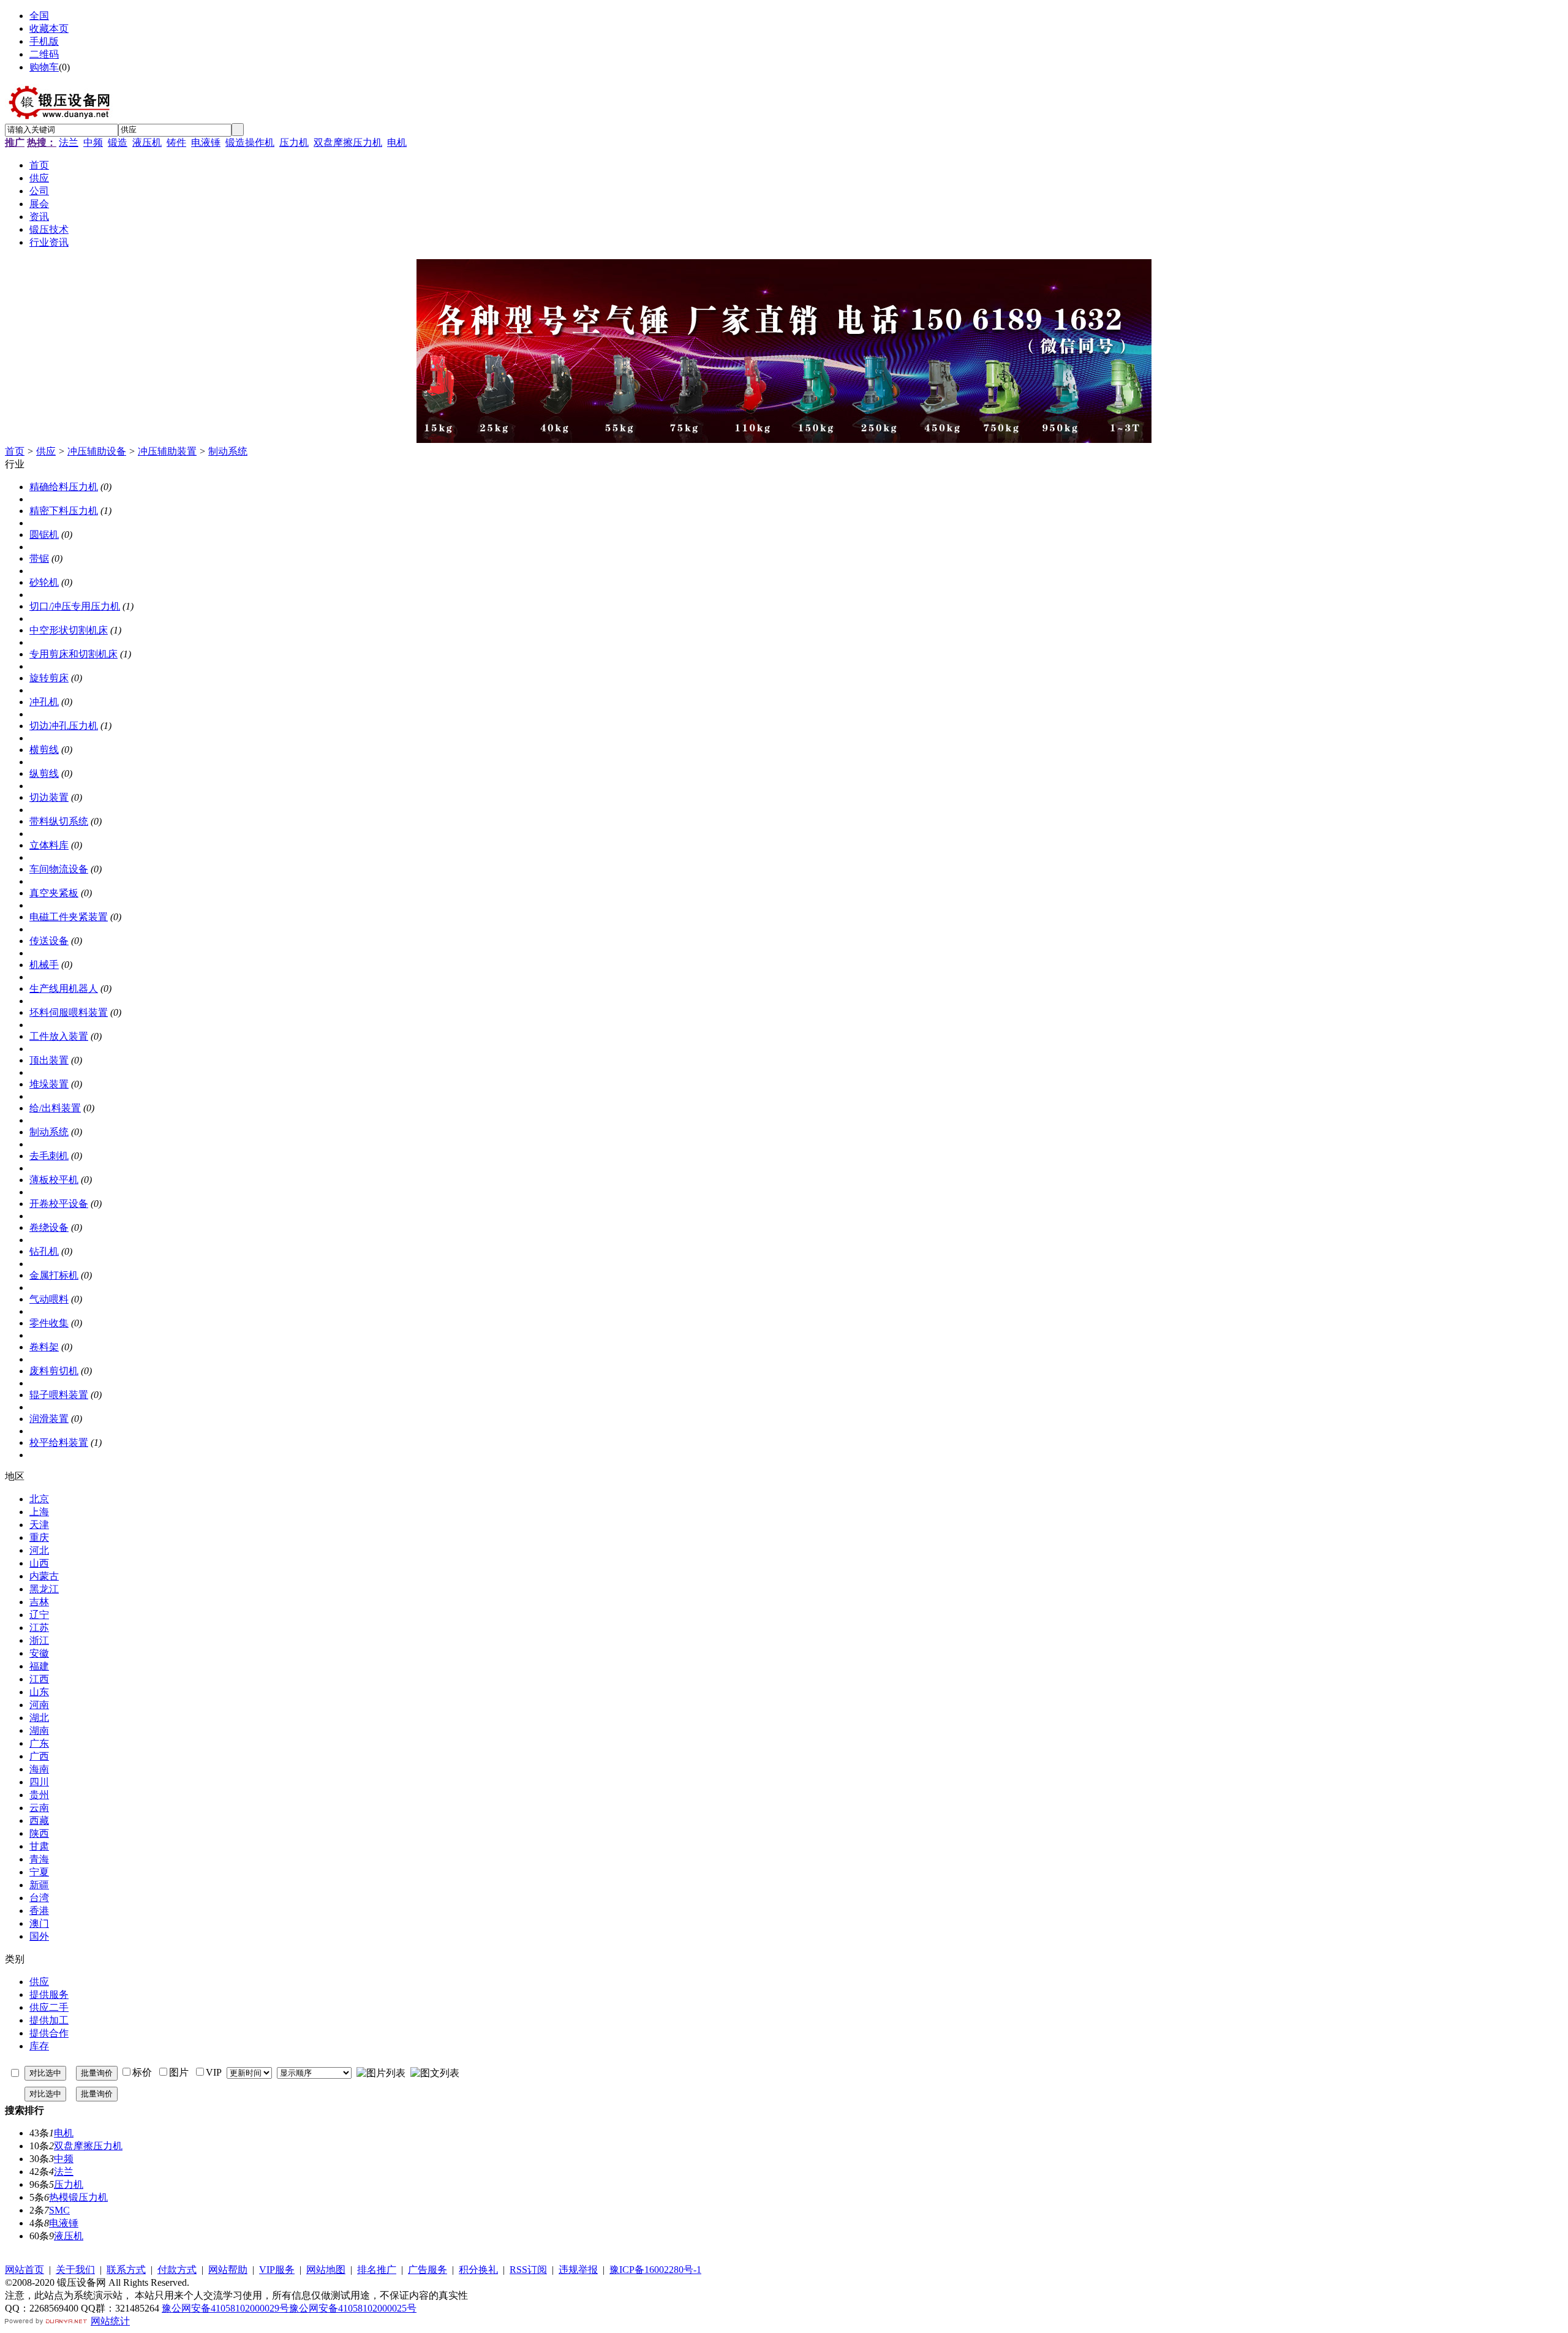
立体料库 (49, 845)
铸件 (176, 142)
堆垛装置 (49, 1084)
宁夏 (39, 1872)
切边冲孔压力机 (64, 726)
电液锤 (206, 142)
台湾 (39, 1898)
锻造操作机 (250, 142)
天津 (39, 1525)
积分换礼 (478, 2270)
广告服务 (428, 2270)
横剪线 (44, 750)
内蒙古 (44, 1576)
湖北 (39, 1718)
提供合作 (49, 2033)
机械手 (44, 965)
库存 (39, 2046)
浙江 (39, 1640)
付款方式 (177, 2270)
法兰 (69, 142)
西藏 (39, 1821)
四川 (39, 1782)
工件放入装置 (59, 1036)
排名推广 (377, 2270)
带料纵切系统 (59, 821)
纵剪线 (44, 773)
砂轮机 (44, 582)
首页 (15, 451)
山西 (39, 1563)
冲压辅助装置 (167, 451)
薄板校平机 (54, 1180)
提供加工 (49, 2020)
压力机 (294, 142)
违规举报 (578, 2270)
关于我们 (75, 2270)
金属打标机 (54, 1275)
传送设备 (49, 941)
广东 (39, 1743)
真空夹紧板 (54, 893)
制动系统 (228, 451)
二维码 (44, 54)
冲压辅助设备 (97, 451)
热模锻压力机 (78, 2197)
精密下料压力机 (64, 511)
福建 (39, 1666)
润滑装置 (49, 1419)
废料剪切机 (54, 1371)
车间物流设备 (59, 869)
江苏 (39, 1628)
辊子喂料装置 (59, 1395)
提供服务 (49, 1995)
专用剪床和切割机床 (73, 654)
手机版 (44, 41)
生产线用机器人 (64, 989)
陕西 (39, 1833)
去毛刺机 (49, 1156)
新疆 (39, 1885)
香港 (39, 1911)
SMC (59, 2210)
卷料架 (44, 1347)
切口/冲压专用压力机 (75, 606)
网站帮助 (228, 2270)
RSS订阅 (528, 2270)
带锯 (39, 558)
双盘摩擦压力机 (348, 142)
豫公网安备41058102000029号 (225, 2308)
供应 (46, 451)
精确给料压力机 (64, 487)
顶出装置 (49, 1060)
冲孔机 (44, 702)
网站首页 (24, 2270)
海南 (39, 1769)
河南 (39, 1705)
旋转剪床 (49, 678)
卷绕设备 (49, 1227)
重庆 (39, 1537)
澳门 (39, 1923)
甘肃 (39, 1846)
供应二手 (49, 2007)
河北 (39, 1550)
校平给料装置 (59, 1443)
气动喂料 (49, 1299)
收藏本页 (49, 28)
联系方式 (126, 2270)
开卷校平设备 (59, 1204)
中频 (93, 142)
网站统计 (110, 2321)
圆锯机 (44, 535)
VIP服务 (277, 2270)
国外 (39, 1936)
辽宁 (39, 1615)
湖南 (39, 1730)
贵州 (39, 1795)
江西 (39, 1679)
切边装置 (49, 797)
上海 (39, 1512)
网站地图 (326, 2270)
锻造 (118, 142)
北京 (39, 1499)
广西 (39, 1756)
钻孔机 (44, 1251)
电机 (397, 142)
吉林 (39, 1602)
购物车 (44, 67)
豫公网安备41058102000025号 (353, 2308)
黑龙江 (44, 1589)
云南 (39, 1808)
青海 (39, 1859)
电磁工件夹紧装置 (69, 917)
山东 (39, 1692)
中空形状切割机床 (69, 630)
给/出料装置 (55, 1108)
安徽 (39, 1653)
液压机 (147, 142)
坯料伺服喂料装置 (69, 1012)
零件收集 (49, 1323)
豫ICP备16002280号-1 (655, 2270)
